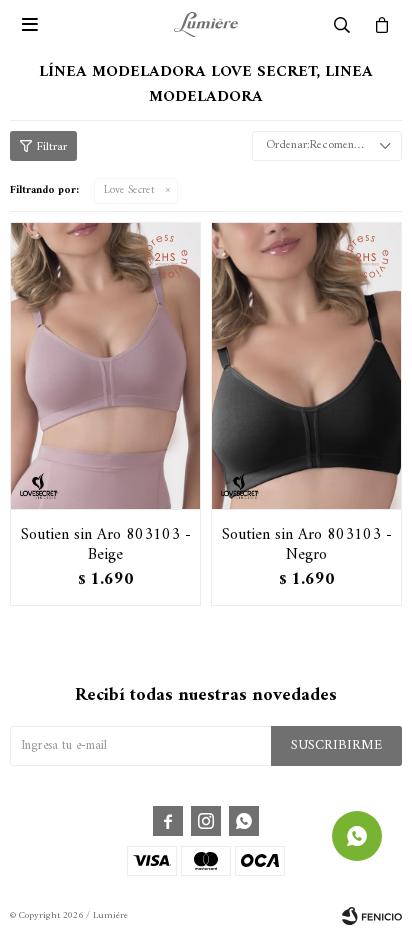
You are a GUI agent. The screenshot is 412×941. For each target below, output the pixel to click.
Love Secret (129, 190)
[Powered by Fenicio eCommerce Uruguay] (372, 916)
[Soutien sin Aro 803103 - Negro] (306, 365)
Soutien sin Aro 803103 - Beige (106, 545)
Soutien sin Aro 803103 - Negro (307, 545)
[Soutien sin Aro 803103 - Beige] (105, 365)
